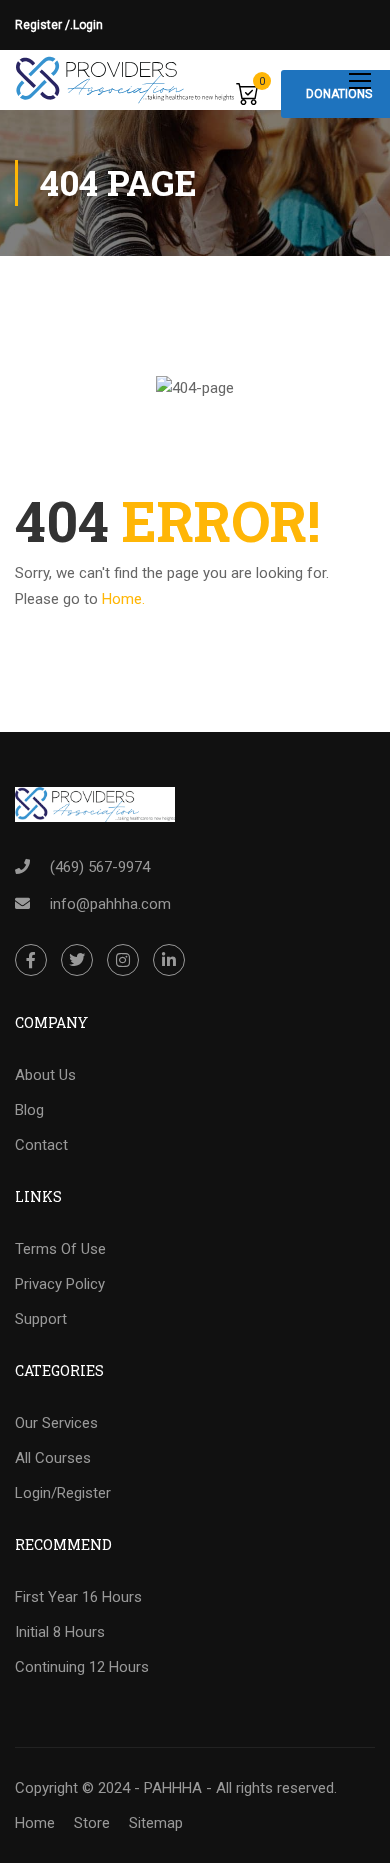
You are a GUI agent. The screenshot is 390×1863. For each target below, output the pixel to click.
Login (88, 25)
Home (35, 1823)
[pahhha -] (125, 80)
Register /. (44, 25)
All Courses (53, 1458)
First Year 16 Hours (78, 1597)
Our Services (56, 1423)
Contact (41, 1145)
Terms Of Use (60, 1249)
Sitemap (156, 1823)
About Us (45, 1075)
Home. (123, 599)
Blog (29, 1110)
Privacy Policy (60, 1284)
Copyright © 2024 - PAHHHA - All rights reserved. (176, 1788)
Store (92, 1823)
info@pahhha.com (110, 904)
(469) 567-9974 (100, 867)
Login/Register (63, 1493)
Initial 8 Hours (60, 1632)
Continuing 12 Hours (82, 1667)
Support (41, 1319)
